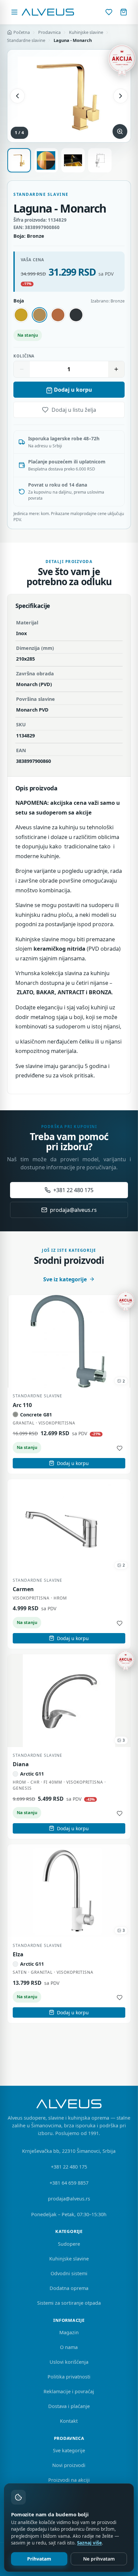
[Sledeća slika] (121, 96)
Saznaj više (89, 2543)
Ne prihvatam (99, 2559)
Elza (18, 1954)
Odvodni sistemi (69, 2273)
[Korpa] (124, 12)
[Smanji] (22, 369)
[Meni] (14, 12)
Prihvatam (39, 2559)
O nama (69, 2347)
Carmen (23, 1589)
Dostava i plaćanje (69, 2406)
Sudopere (69, 2244)
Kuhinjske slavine (86, 32)
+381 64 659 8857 (69, 2183)
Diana (21, 1764)
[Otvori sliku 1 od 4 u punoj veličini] (69, 96)
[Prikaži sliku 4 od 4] (100, 160)
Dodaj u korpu (73, 390)
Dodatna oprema (69, 2288)
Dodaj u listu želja (74, 410)
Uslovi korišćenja (69, 2362)
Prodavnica (49, 32)
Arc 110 (22, 1405)
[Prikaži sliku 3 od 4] (73, 160)
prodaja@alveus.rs (73, 1210)
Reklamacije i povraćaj (69, 2391)
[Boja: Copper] (58, 315)
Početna (22, 32)
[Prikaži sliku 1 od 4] (19, 160)
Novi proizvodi (69, 2465)
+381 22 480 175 (73, 1190)
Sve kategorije (69, 2450)
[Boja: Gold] (21, 315)
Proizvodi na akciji (69, 2480)
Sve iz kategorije (65, 1279)
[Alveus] (48, 12)
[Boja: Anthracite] (76, 315)
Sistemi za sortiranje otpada (69, 2303)
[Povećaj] (116, 369)
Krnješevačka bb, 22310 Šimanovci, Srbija (69, 2151)
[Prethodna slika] (17, 96)
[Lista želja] (109, 12)
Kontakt (69, 2421)
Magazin (69, 2332)
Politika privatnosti (69, 2377)
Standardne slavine (26, 40)
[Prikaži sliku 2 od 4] (46, 160)
